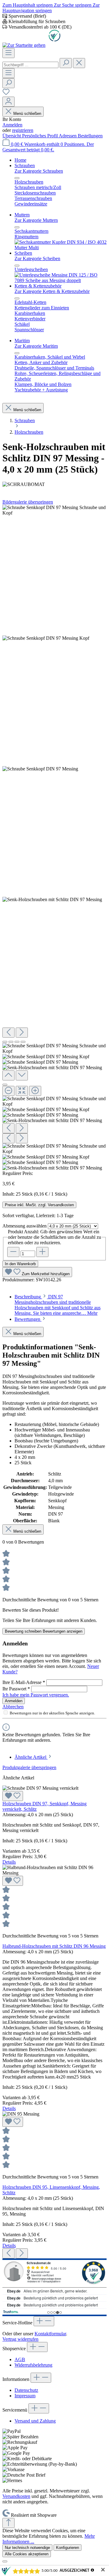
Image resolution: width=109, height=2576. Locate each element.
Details (9, 1862)
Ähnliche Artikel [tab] (31, 1757)
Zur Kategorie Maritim (36, 346)
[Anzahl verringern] (13, 1252)
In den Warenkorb (20, 1264)
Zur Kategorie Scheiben (37, 258)
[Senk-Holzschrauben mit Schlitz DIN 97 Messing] (54, 510)
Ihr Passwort (16, 1689)
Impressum (25, 2396)
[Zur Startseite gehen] (24, 45)
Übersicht (12, 136)
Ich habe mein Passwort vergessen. (36, 1695)
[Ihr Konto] (8, 102)
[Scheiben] (61, 280)
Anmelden (12, 125)
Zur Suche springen (73, 5)
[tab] (58, 1305)
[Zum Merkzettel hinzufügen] (13, 1796)
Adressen (68, 136)
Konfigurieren (68, 2548)
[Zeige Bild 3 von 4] (17, 1042)
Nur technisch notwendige (27, 2548)
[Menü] (8, 53)
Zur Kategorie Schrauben (39, 171)
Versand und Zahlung (35, 2421)
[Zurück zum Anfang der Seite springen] (8, 2523)
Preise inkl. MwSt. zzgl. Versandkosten (39, 1205)
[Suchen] (66, 63)
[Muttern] (61, 248)
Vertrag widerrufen (20, 2339)
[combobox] (30, 65)
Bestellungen (90, 136)
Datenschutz (26, 2390)
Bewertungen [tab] (28, 1319)
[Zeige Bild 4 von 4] (23, 1042)
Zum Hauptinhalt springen (28, 5)
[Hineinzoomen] (35, 1091)
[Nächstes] (22, 1033)
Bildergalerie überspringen (28, 502)
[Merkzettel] (6, 94)
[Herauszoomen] (8, 1091)
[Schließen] (5, 1085)
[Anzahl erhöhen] (42, 1252)
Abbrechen (13, 1707)
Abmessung (25, 1226)
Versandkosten (16, 2496)
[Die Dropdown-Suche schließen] (79, 63)
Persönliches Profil (40, 136)
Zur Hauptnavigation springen (51, 8)
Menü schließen (27, 114)
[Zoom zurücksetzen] (22, 1091)
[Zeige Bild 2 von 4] (11, 1042)
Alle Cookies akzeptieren (27, 2554)
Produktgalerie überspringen (29, 1767)
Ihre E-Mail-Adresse (24, 1682)
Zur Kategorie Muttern (36, 220)
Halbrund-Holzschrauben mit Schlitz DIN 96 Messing (54, 1946)
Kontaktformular (50, 2334)
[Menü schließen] (17, 178)
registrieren (23, 130)
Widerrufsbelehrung (33, 2365)
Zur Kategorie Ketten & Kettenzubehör (52, 291)
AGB (20, 2359)
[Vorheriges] (8, 1033)
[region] (54, 838)
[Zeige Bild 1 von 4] (5, 1042)
